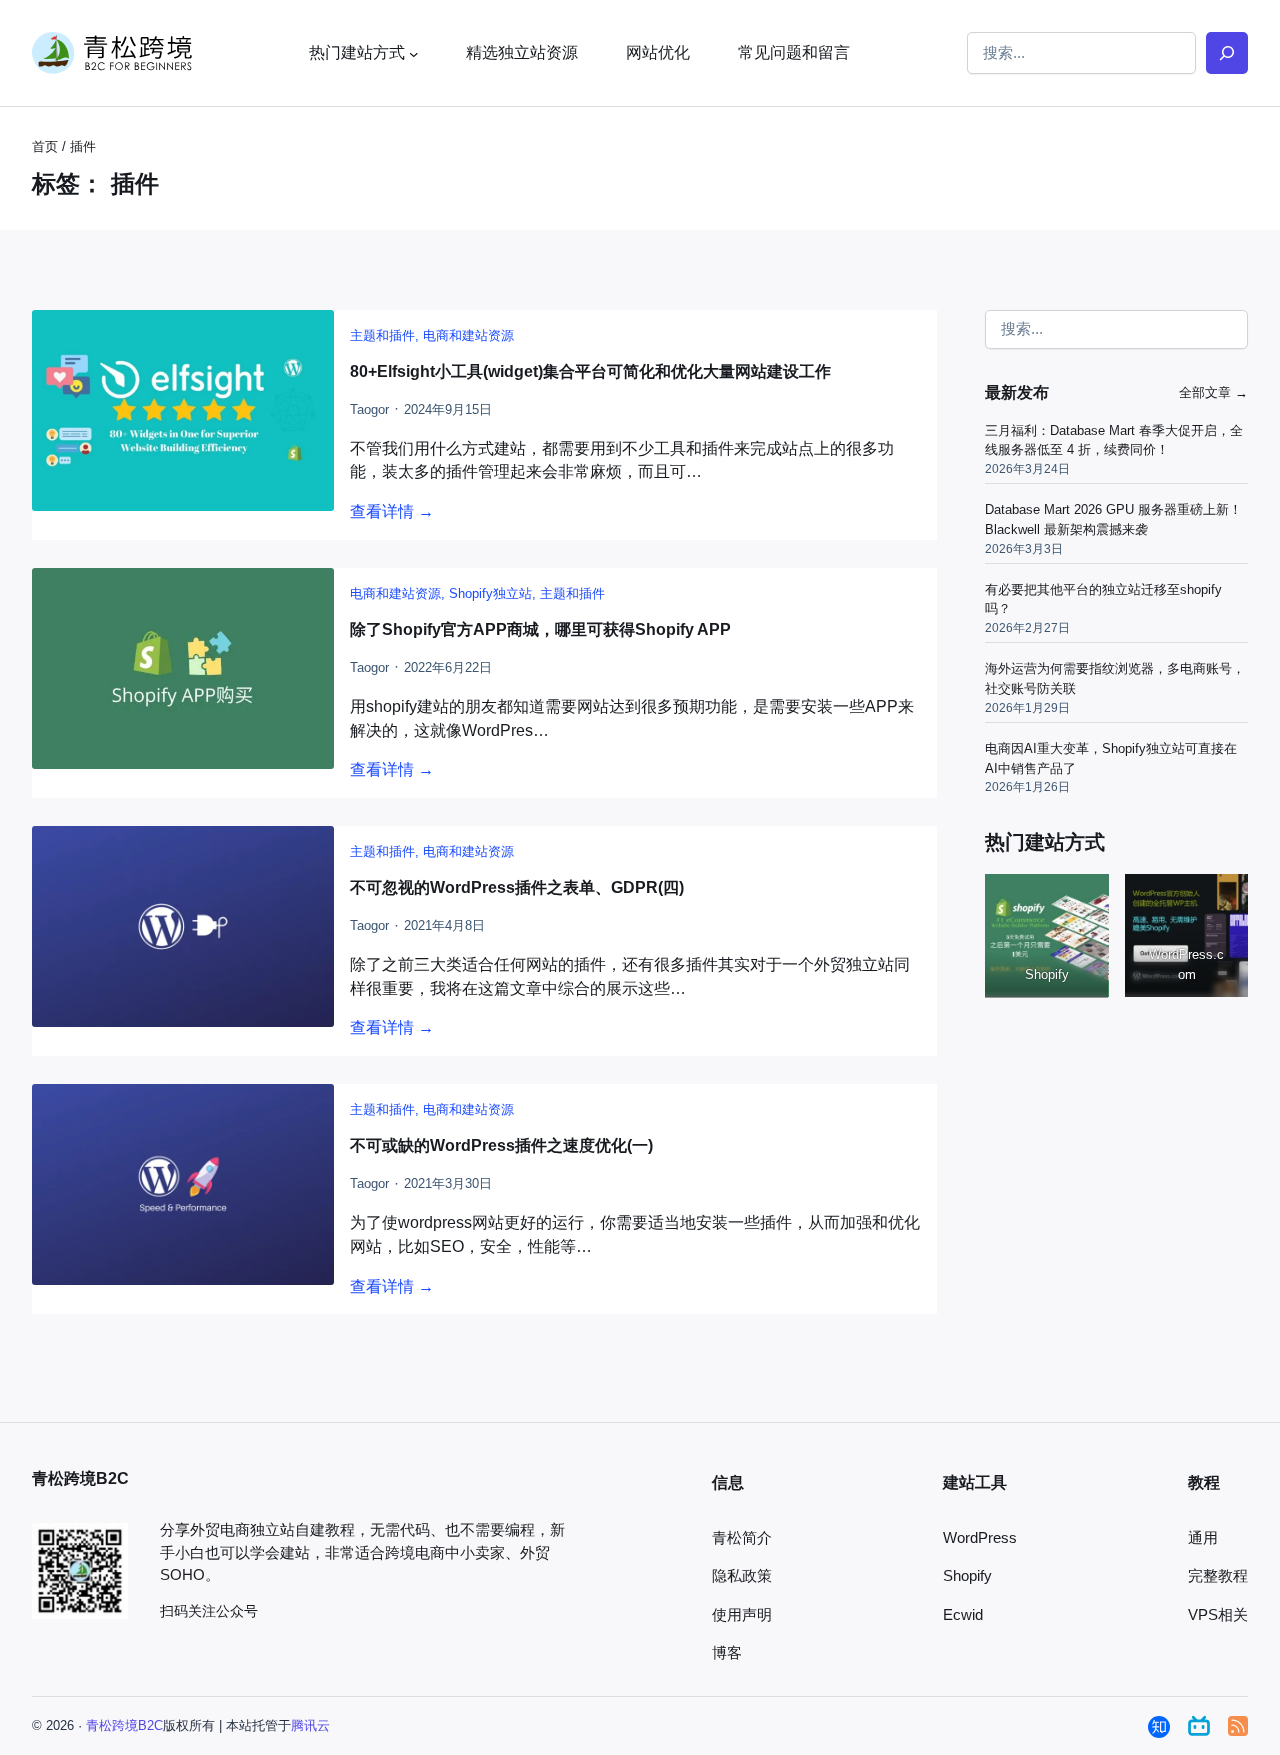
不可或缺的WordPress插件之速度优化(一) (501, 1145)
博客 (727, 1653)
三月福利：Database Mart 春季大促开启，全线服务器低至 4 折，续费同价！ (1114, 440)
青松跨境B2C (124, 1725)
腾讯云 (310, 1725)
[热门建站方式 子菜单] (414, 53)
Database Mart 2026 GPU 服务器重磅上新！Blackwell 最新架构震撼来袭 (1113, 519)
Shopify (967, 1576)
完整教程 (1218, 1576)
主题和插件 (382, 335)
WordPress (980, 1538)
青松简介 (742, 1538)
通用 (1203, 1538)
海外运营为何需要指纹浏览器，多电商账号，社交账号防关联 (1115, 678)
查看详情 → (392, 511)
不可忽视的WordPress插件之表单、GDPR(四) (517, 887)
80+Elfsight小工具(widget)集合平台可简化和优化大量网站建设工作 (590, 371)
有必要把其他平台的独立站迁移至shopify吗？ (1103, 599)
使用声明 (742, 1615)
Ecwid (963, 1615)
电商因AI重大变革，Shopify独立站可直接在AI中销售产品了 (1111, 758)
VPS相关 (1218, 1615)
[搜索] (1227, 53)
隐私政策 (742, 1576)
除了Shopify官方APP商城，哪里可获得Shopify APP (540, 629)
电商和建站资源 (468, 335)
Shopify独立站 (490, 593)
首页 (45, 146)
